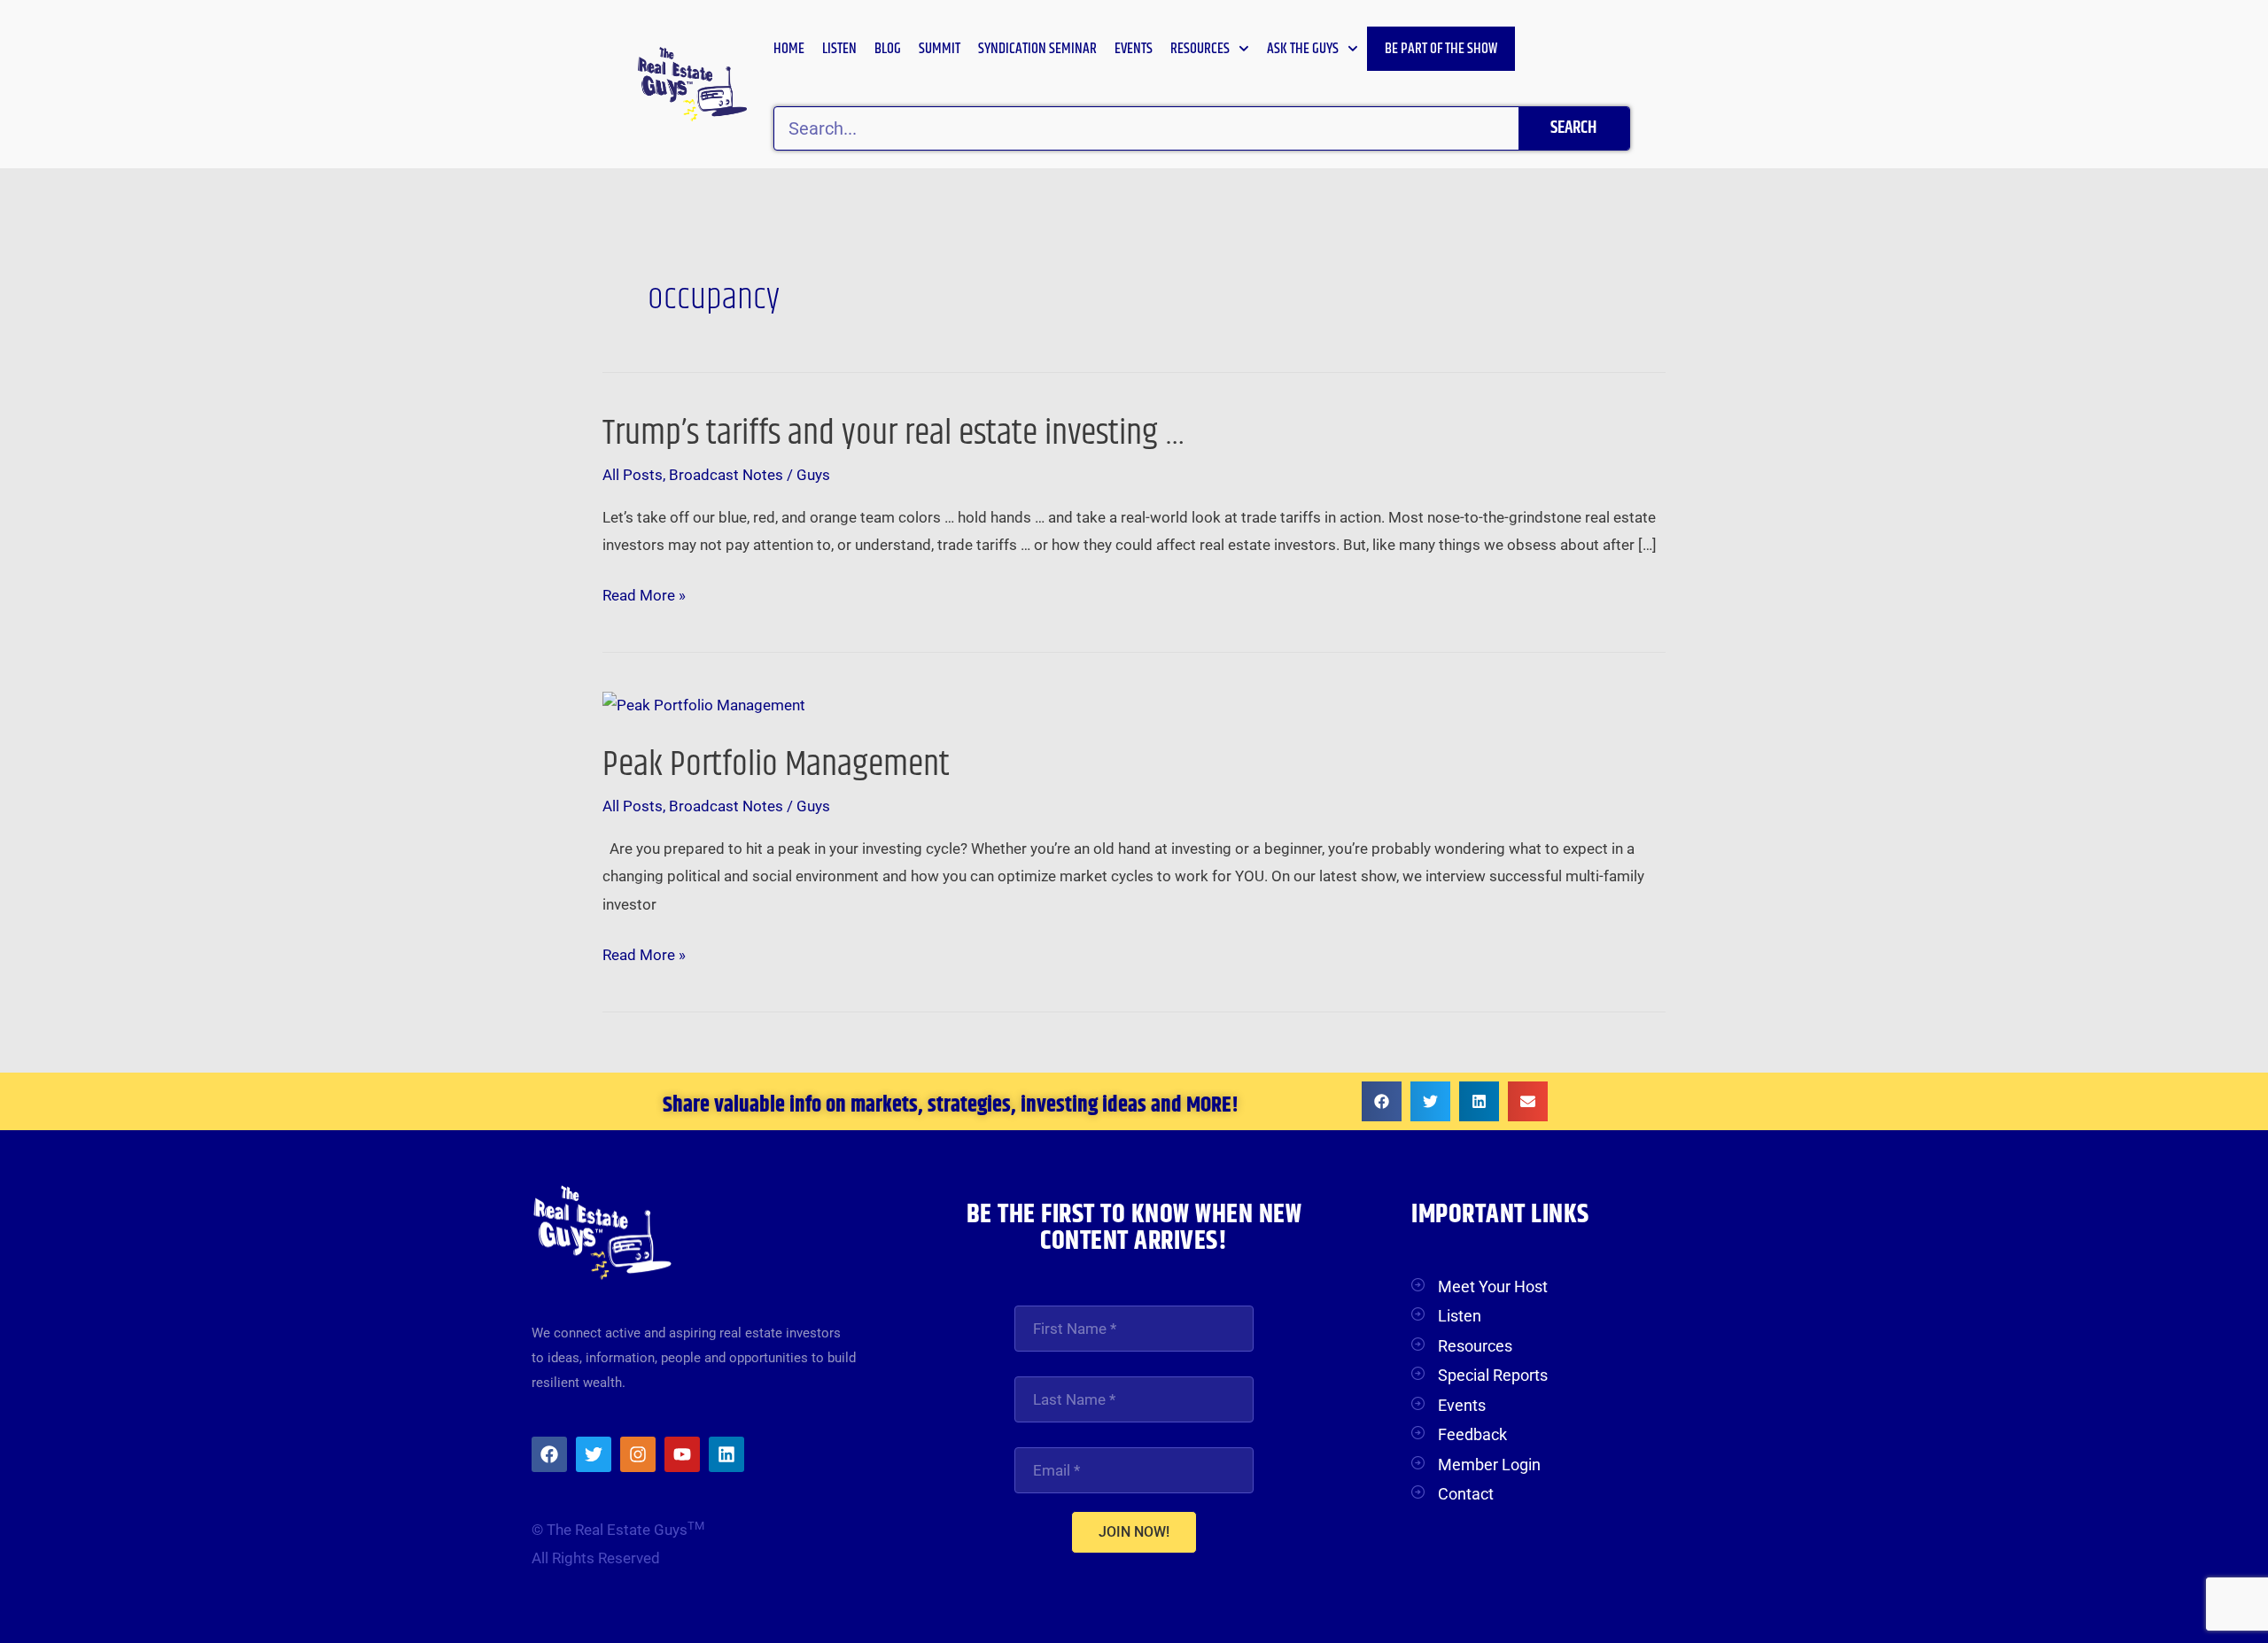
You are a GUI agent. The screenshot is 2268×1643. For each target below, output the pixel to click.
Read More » (644, 596)
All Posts (633, 475)
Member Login (1489, 1465)
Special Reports (1493, 1375)
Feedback (1472, 1434)
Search (1573, 128)
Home (789, 49)
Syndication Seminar (1037, 49)
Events (1134, 49)
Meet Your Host (1493, 1286)
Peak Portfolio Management (776, 765)
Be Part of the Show (1441, 49)
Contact (1466, 1494)
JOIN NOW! (1134, 1532)
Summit (940, 49)
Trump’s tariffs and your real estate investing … (894, 434)
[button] (1382, 1101)
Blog (888, 49)
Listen (839, 49)
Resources (1200, 49)
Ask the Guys (1303, 49)
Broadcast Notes (726, 475)
